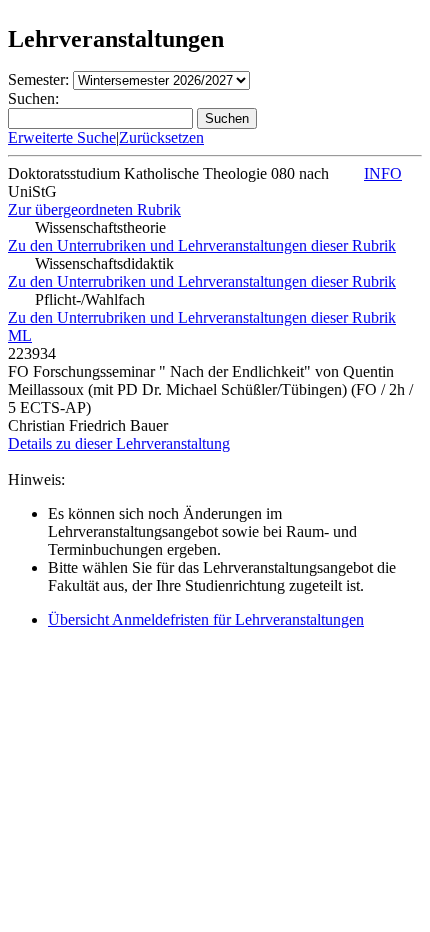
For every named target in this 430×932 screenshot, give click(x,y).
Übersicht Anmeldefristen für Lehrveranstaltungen (206, 619)
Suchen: (33, 98)
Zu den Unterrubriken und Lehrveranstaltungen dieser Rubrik (202, 245)
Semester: (38, 79)
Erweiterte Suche (62, 137)
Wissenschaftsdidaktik (104, 263)
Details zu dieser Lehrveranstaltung (119, 443)
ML (20, 335)
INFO (383, 173)
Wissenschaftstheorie (100, 227)
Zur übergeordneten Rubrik (94, 209)
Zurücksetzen (161, 137)
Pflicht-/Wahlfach (90, 299)
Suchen (227, 118)
